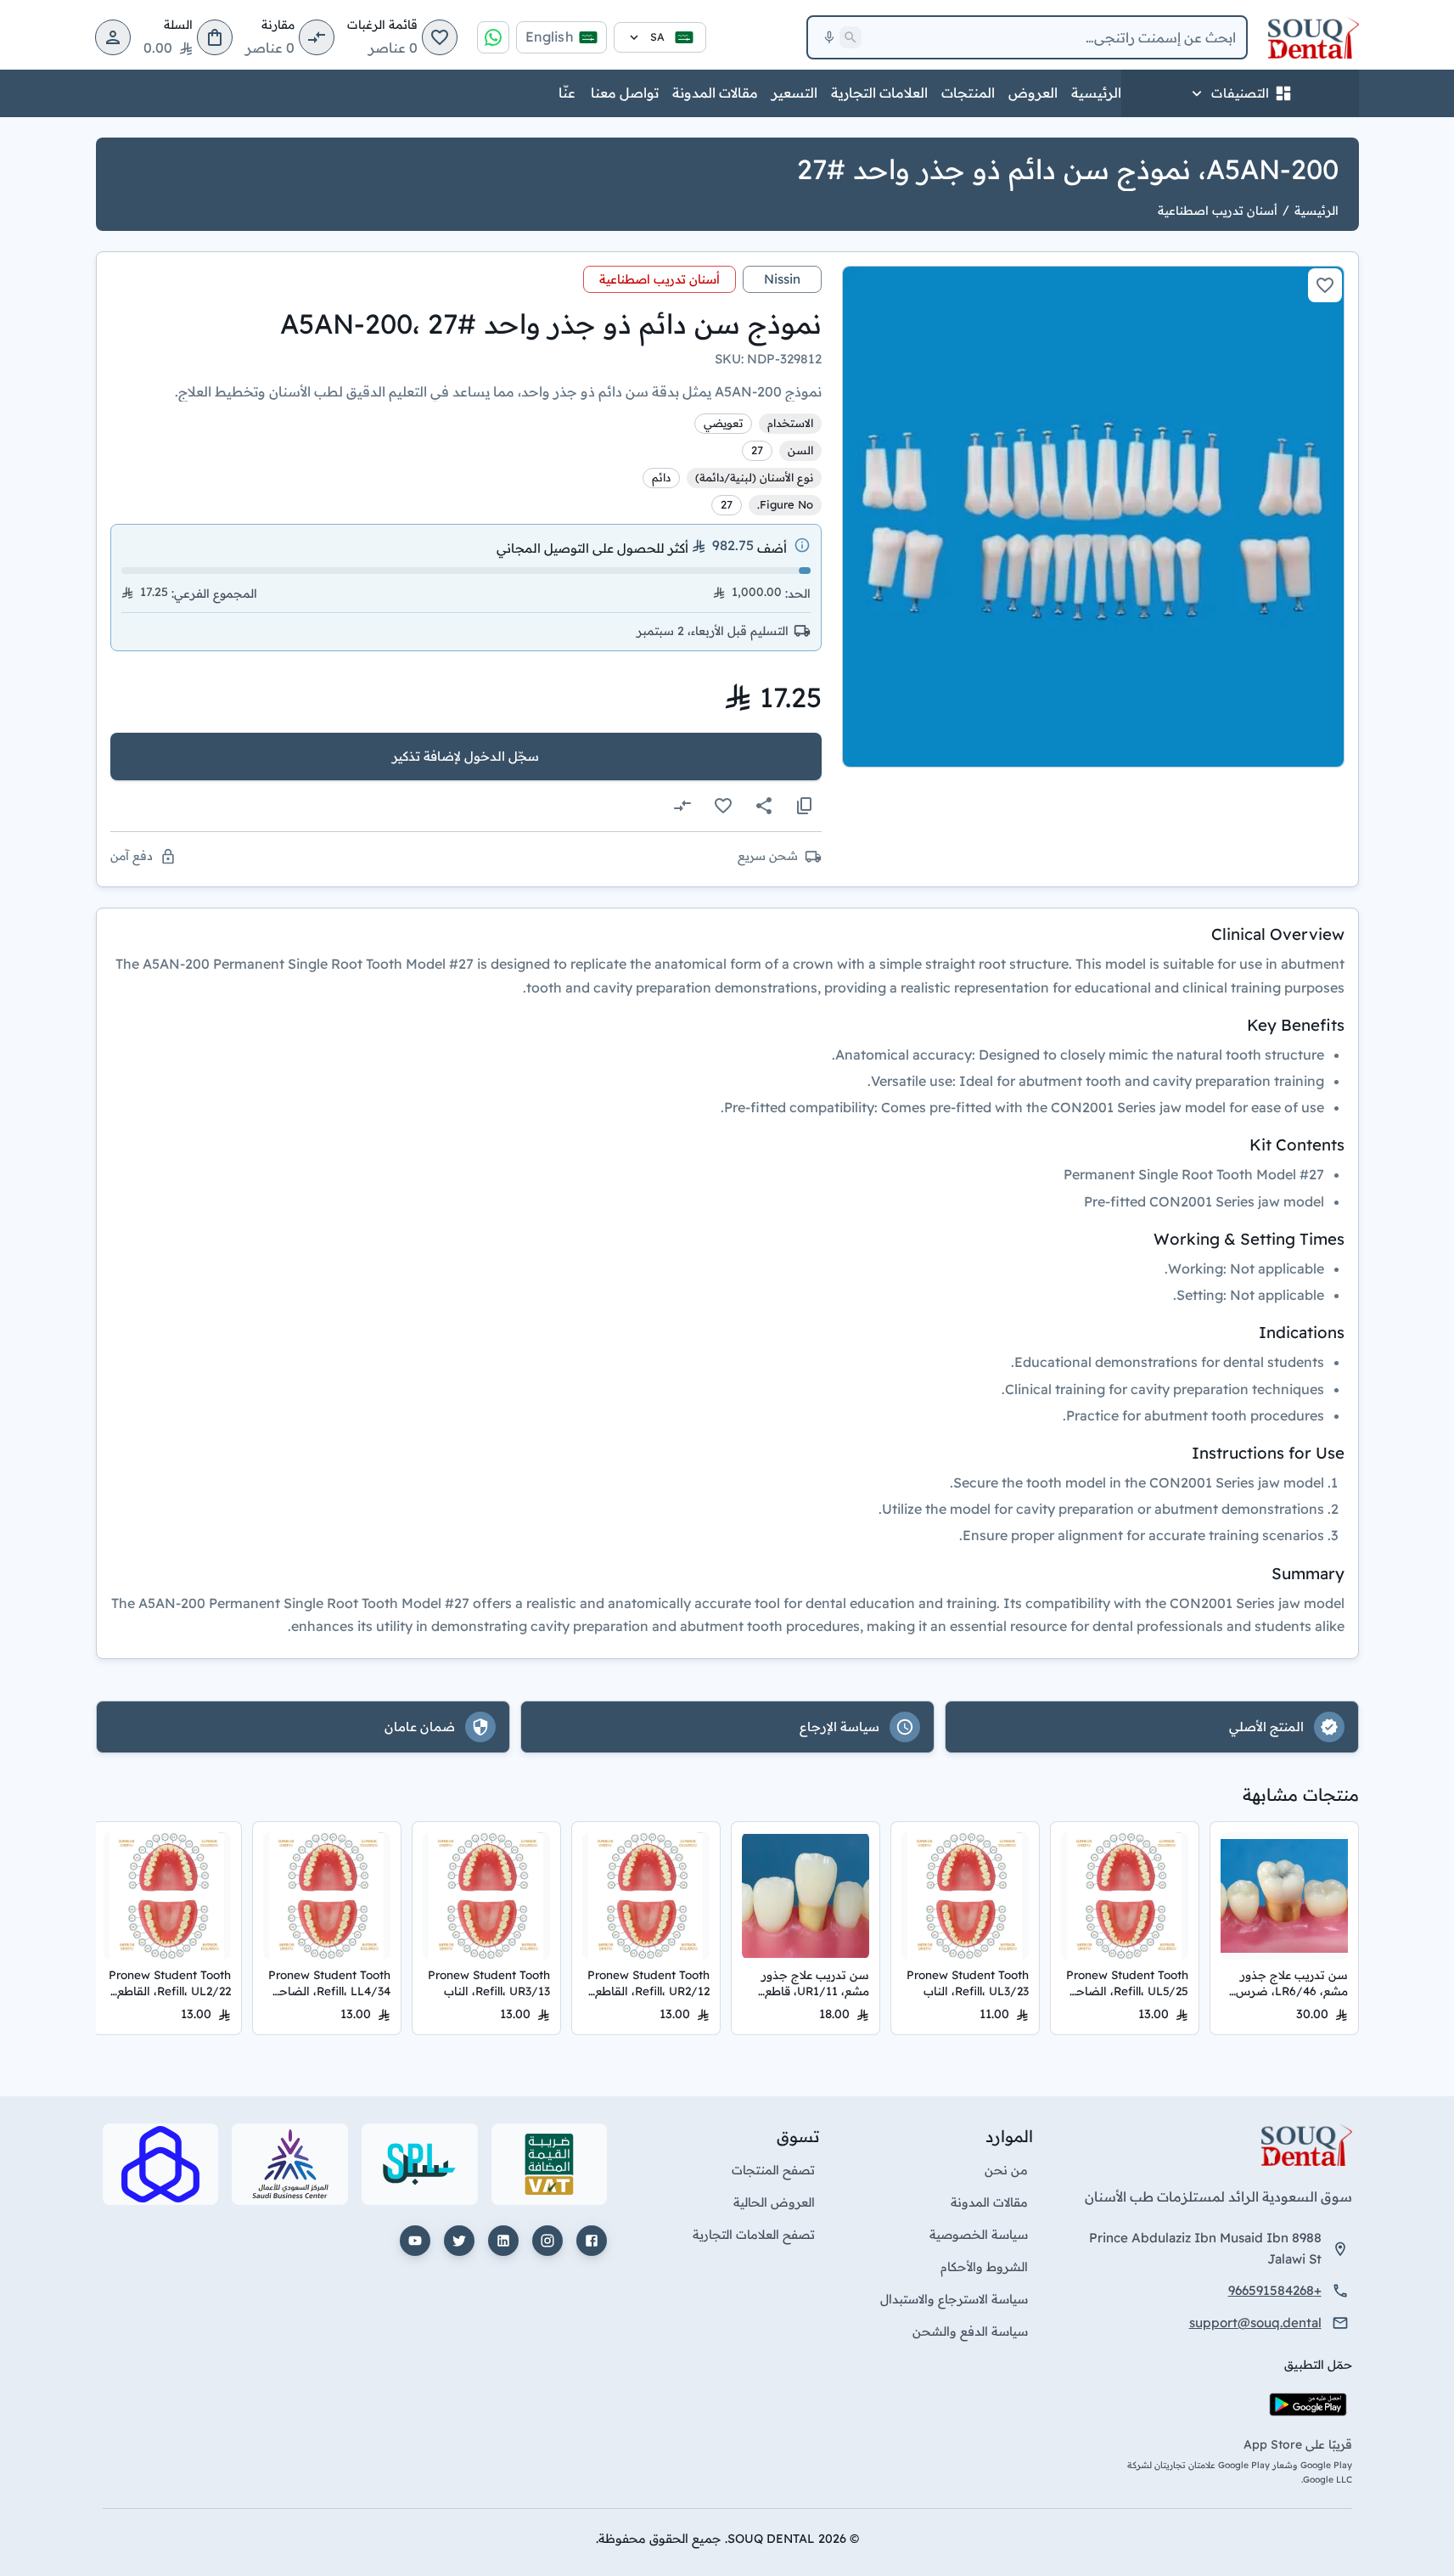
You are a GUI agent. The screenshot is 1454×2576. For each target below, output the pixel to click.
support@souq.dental (1255, 2323)
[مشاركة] (764, 806)
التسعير (794, 93)
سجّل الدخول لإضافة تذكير (466, 756)
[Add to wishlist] (1325, 285)
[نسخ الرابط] (805, 806)
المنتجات (968, 93)
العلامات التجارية (879, 93)
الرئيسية (1096, 93)
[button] (440, 37)
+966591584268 (1275, 2290)
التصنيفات (1240, 93)
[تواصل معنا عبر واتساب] (493, 37)
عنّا (567, 93)
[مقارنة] (682, 806)
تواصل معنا (625, 93)
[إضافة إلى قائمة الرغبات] (723, 806)
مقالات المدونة (715, 93)
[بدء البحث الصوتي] (829, 37)
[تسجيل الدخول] (113, 37)
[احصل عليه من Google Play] (1308, 2404)
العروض (1033, 93)
